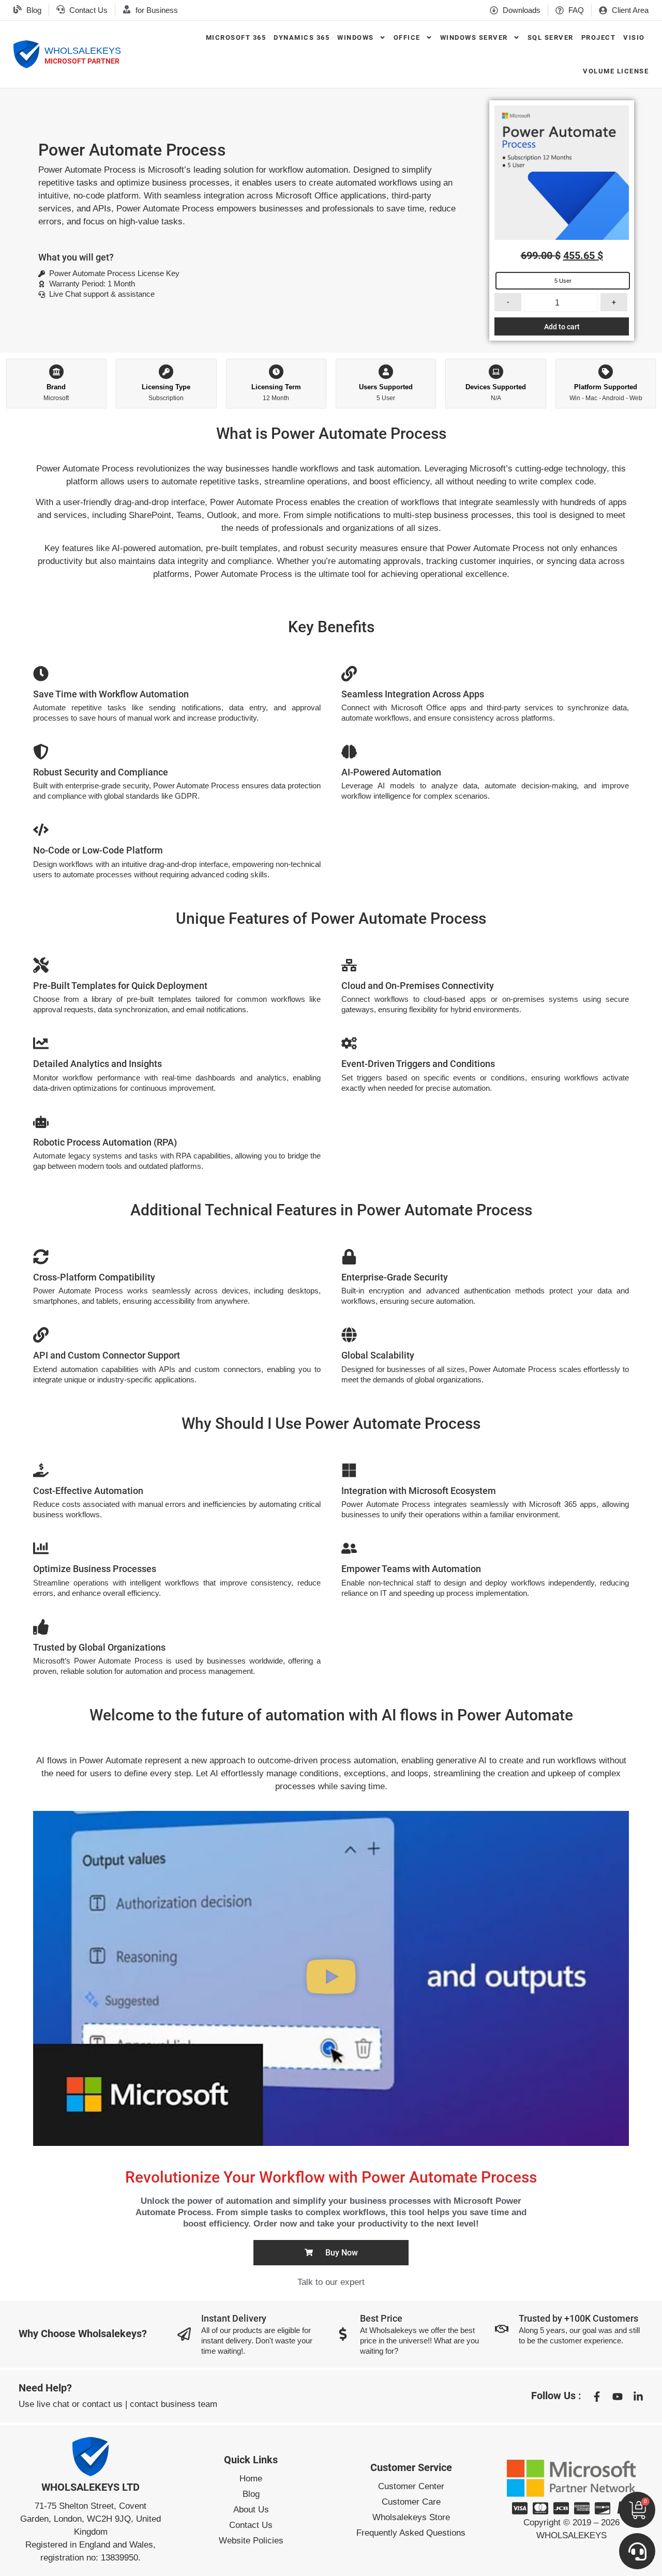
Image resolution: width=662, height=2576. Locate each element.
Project (599, 37)
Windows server (474, 37)
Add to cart (562, 327)
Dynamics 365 (302, 37)
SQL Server (551, 37)
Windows (356, 37)
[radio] (563, 281)
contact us (102, 2404)
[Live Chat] (637, 2551)
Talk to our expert (331, 2282)
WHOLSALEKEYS (83, 51)
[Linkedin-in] (638, 2397)
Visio (634, 37)
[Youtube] (618, 2397)
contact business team (174, 2404)
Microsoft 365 (236, 37)
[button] (331, 1978)
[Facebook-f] (597, 2397)
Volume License (616, 71)
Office (407, 37)
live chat (53, 2404)
